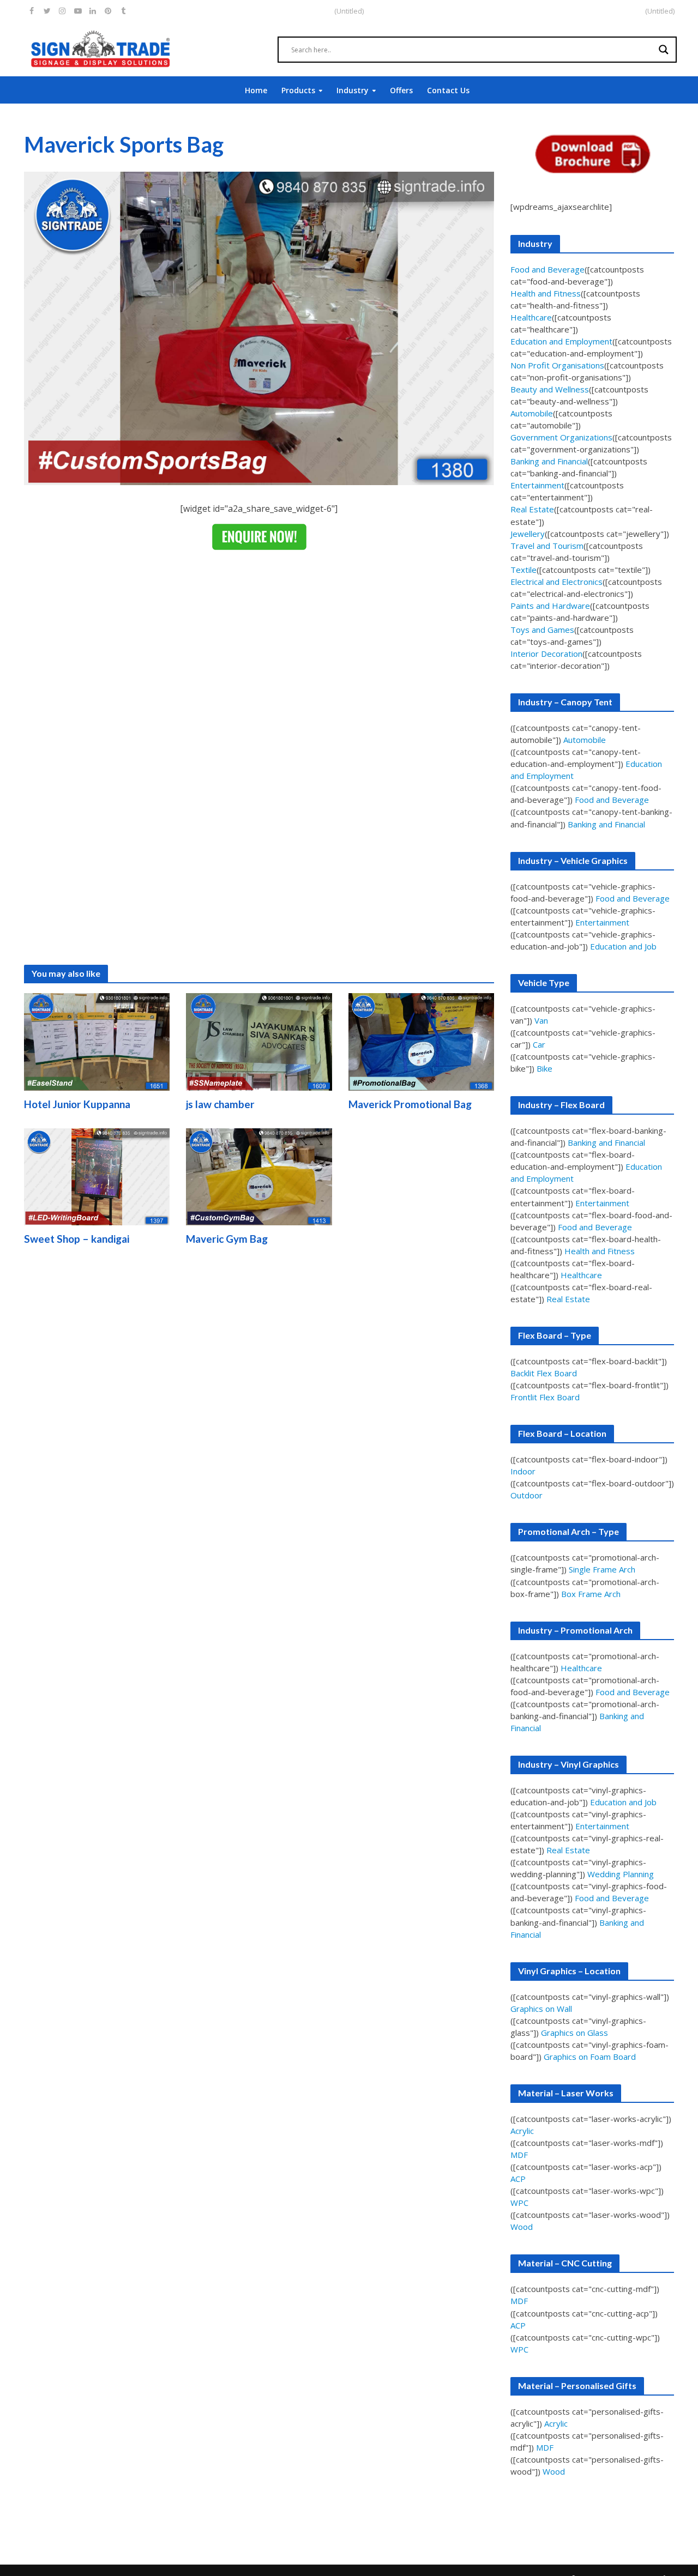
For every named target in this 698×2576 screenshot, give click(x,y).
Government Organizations (561, 437)
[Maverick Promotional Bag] (422, 1041)
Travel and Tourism (547, 546)
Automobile (532, 413)
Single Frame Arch (602, 1569)
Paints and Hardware (550, 606)
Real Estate (532, 509)
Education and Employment (561, 341)
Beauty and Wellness (550, 389)
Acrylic (522, 2131)
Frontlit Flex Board (545, 1397)
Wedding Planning (621, 1874)
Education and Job (623, 946)
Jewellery (528, 534)
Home (256, 90)
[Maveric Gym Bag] (259, 1176)
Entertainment (537, 485)
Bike (544, 1068)
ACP (518, 2179)
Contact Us (448, 90)
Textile (523, 570)
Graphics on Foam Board (590, 2057)
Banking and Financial (549, 461)
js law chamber (220, 1104)
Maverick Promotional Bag (410, 1104)
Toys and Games (542, 630)
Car (539, 1044)
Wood (522, 2227)
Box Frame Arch (591, 1594)
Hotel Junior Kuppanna (77, 1104)
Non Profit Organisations (557, 365)
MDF (519, 2155)
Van (541, 1020)
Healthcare (531, 317)
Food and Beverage (547, 269)
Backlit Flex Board (544, 1373)
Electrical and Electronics (556, 582)
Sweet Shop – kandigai (77, 1239)
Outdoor (526, 1495)
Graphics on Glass (574, 2033)
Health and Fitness (546, 293)
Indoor (523, 1471)
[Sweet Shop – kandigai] (97, 1176)
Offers (401, 90)
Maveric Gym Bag (227, 1239)
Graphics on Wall (541, 2009)
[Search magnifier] (664, 50)
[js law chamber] (259, 1041)
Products (298, 90)
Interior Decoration (546, 654)
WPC (519, 2203)
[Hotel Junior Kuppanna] (97, 1041)
